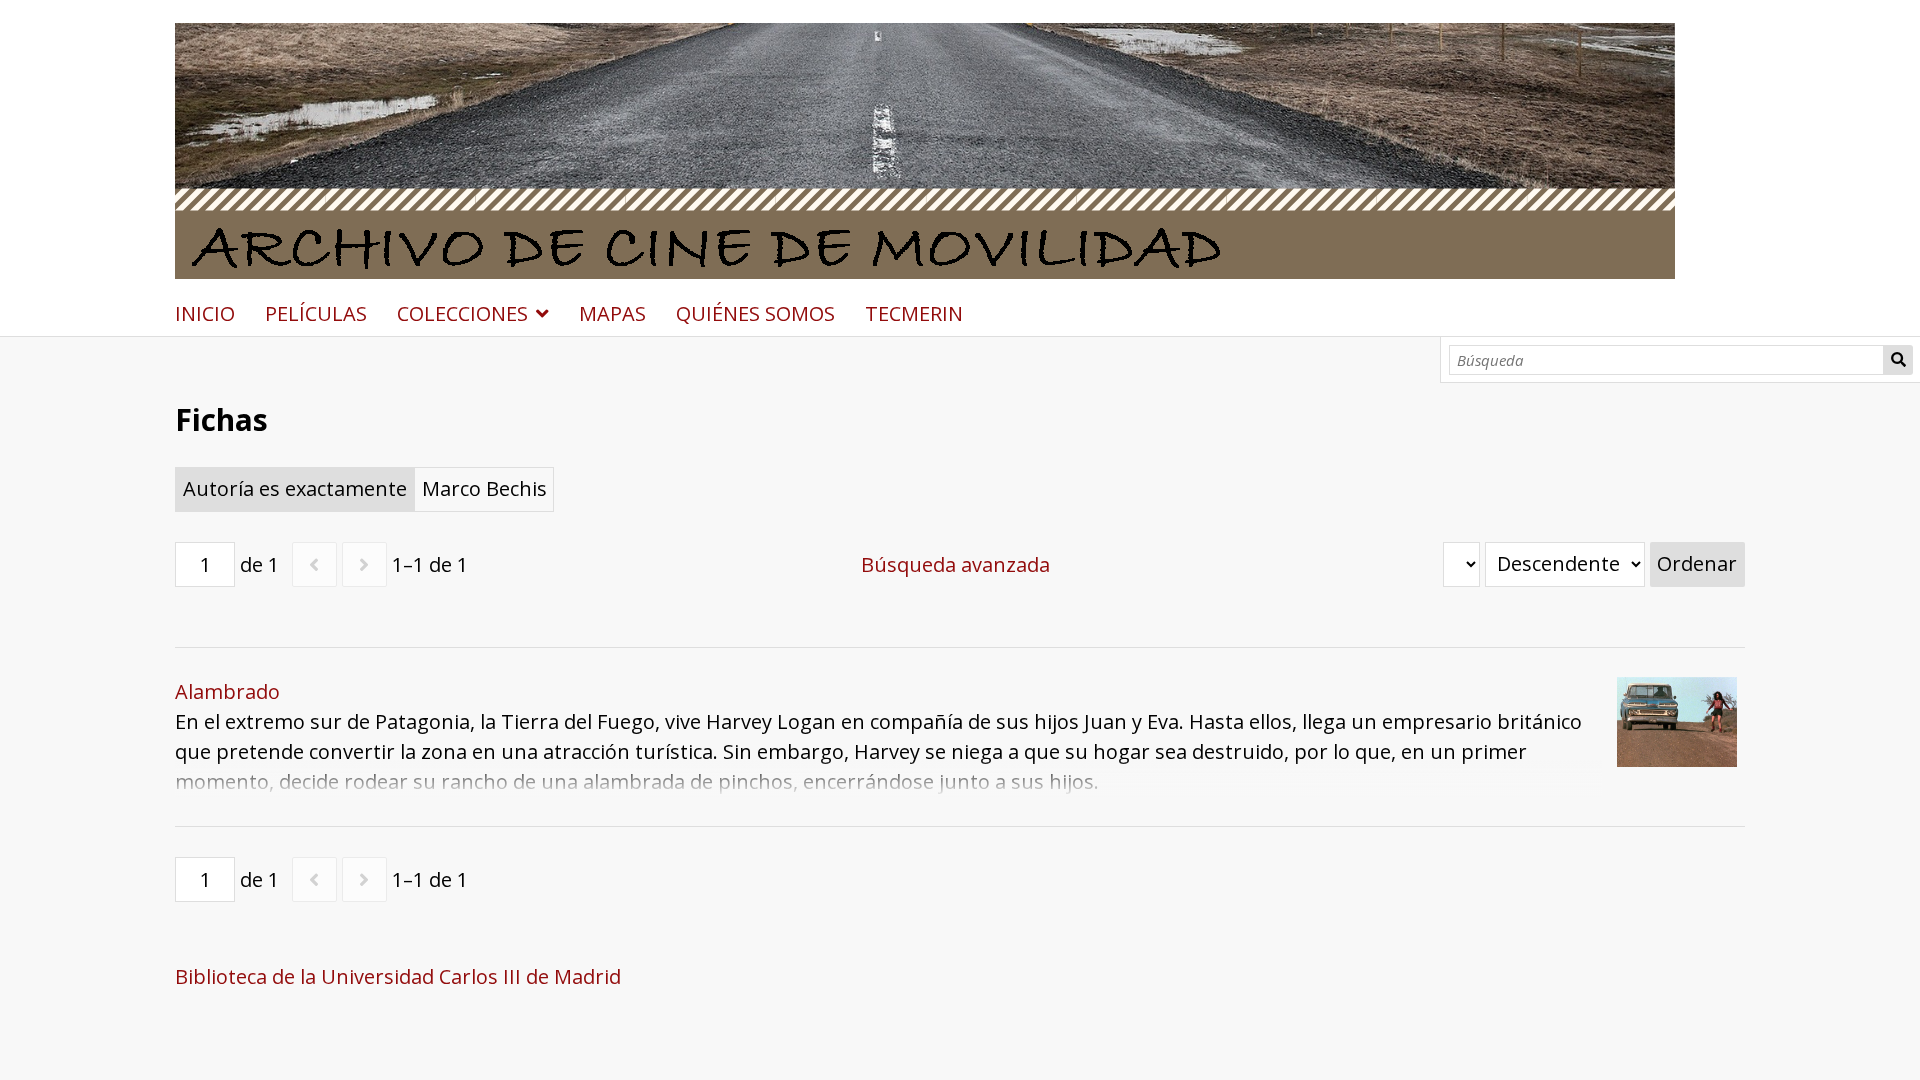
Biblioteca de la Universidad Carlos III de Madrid (398, 976)
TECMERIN (914, 313)
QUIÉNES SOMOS (755, 313)
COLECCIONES (462, 313)
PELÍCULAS (316, 313)
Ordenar (1697, 563)
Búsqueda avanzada (955, 564)
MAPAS (612, 313)
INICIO (205, 313)
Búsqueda (1898, 360)
